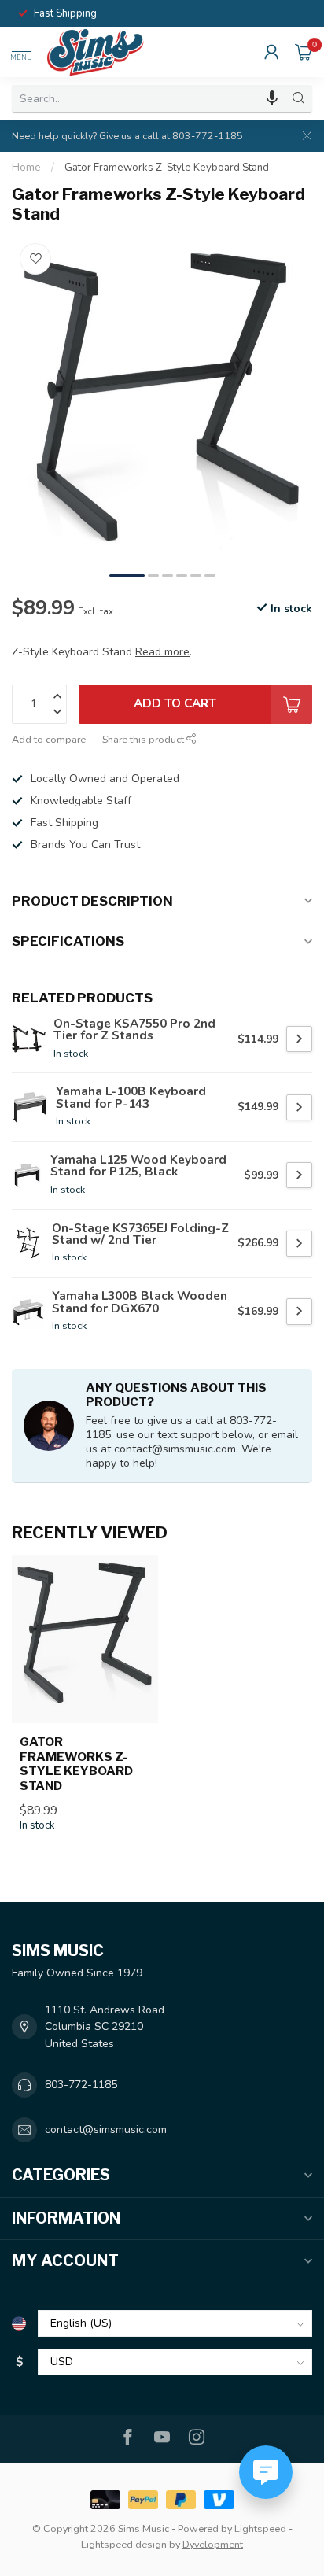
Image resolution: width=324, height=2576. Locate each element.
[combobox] (149, 98)
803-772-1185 (81, 2085)
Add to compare (49, 739)
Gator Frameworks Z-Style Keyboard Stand (167, 168)
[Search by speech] (272, 98)
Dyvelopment (213, 2544)
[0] (304, 52)
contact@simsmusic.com (106, 2129)
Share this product (144, 739)
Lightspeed (260, 2528)
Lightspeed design (124, 2544)
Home (26, 168)
